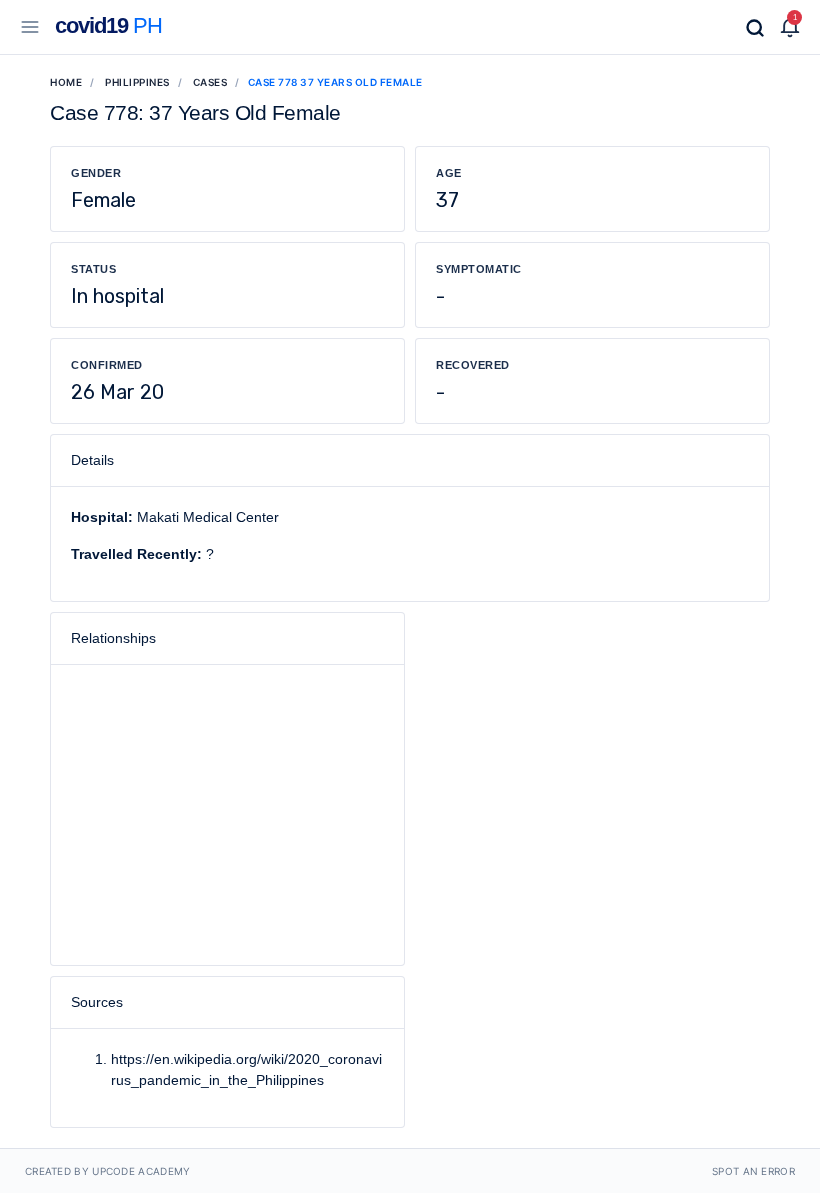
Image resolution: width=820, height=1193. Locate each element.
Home (66, 82)
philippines (137, 82)
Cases (210, 82)
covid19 (108, 25)
